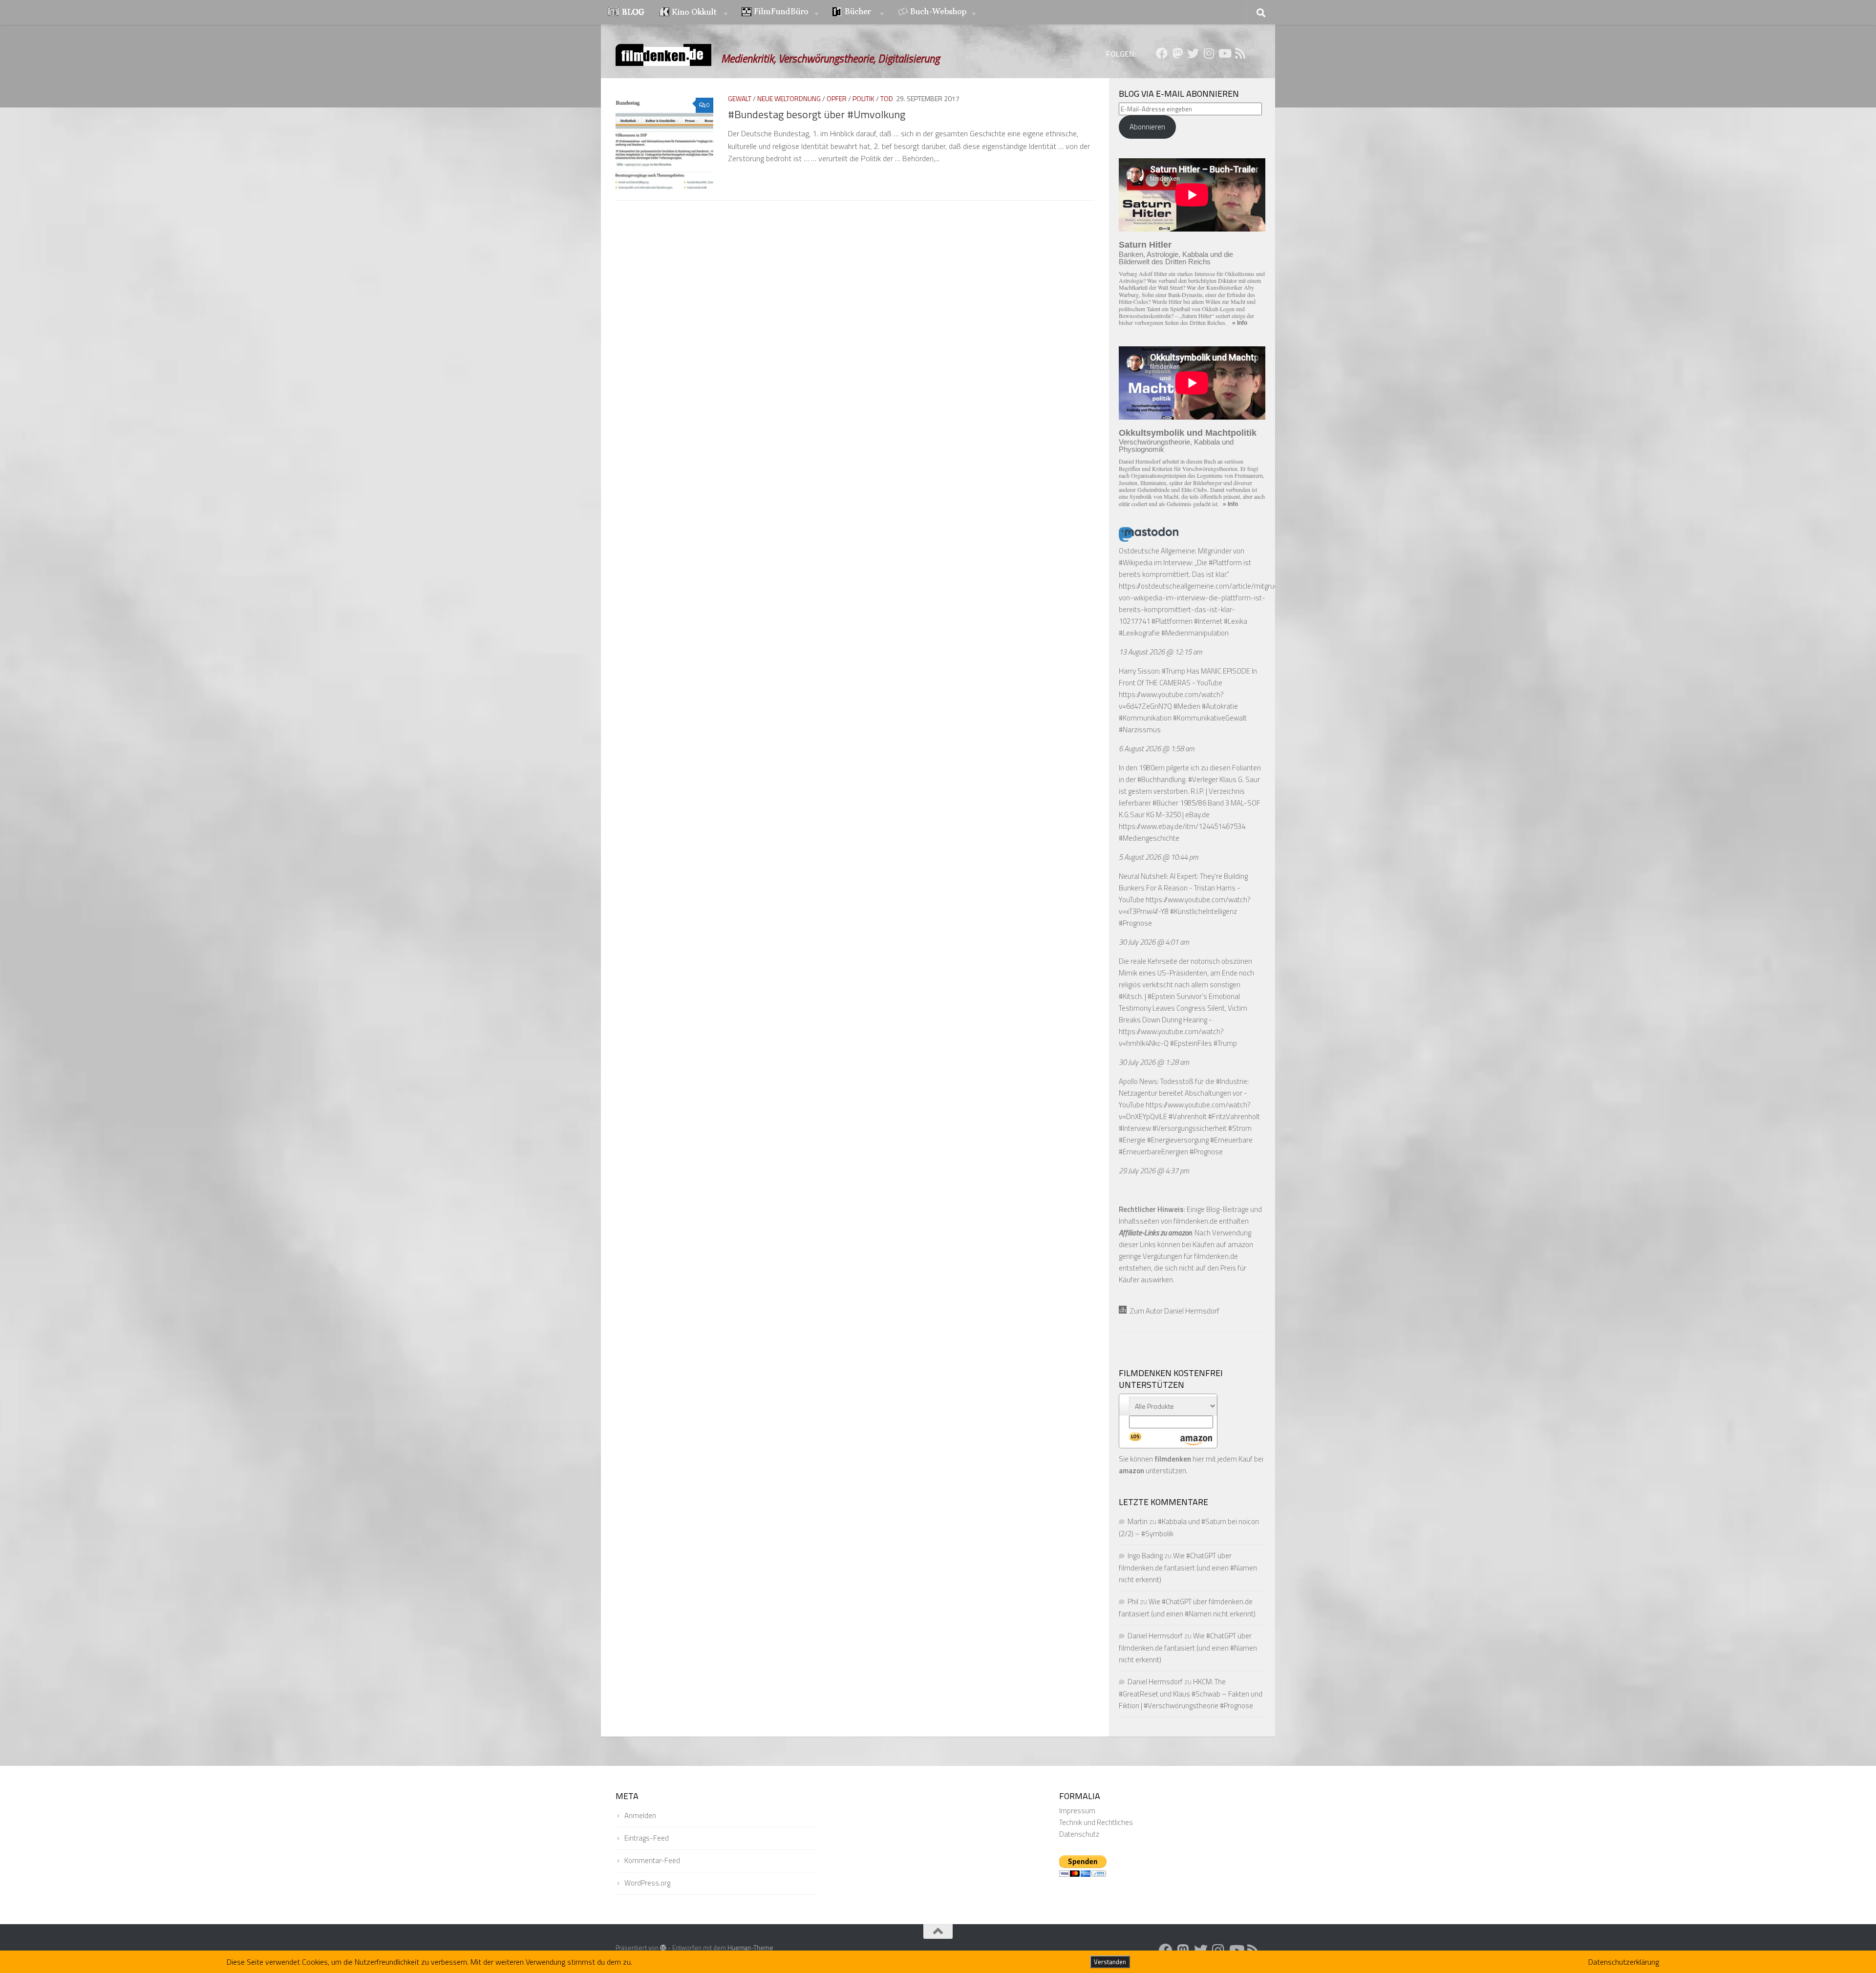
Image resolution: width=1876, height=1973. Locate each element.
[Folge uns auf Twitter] (1193, 53)
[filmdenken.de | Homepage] (663, 55)
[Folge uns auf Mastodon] (1177, 53)
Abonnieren (1147, 127)
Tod (887, 98)
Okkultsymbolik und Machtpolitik (1188, 433)
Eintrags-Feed (647, 1838)
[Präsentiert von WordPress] (663, 1948)
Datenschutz (1079, 1834)
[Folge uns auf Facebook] (1162, 53)
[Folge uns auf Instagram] (1209, 53)
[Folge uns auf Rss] (1240, 53)
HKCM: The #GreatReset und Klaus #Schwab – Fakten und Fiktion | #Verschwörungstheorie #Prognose (1191, 1694)
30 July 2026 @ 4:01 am (1154, 942)
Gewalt (740, 98)
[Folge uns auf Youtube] (1224, 53)
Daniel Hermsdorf (1155, 1636)
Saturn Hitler (1145, 245)
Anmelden (640, 1815)
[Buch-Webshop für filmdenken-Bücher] (937, 13)
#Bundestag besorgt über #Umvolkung (817, 114)
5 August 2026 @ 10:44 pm (1159, 857)
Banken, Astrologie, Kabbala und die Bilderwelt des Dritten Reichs (1176, 258)
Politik (863, 98)
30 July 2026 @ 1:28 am (1154, 1062)
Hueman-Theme (750, 1948)
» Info (1240, 323)
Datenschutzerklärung (1624, 1962)
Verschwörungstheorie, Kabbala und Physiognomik (1176, 446)
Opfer (837, 98)
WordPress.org (647, 1883)
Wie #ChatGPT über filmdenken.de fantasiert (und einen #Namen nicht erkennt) (1188, 1568)
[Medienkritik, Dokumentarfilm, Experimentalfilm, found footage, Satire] (780, 13)
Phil (1133, 1602)
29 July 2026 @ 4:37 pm (1154, 1171)
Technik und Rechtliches (1096, 1822)
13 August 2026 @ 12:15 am (1161, 652)
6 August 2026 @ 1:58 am (1157, 749)
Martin (1138, 1521)
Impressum (1077, 1811)
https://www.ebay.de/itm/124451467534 (1182, 826)
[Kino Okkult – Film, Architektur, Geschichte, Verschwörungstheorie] (694, 13)
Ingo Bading (1145, 1556)
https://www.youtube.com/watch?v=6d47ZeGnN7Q (1171, 700)
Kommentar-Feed (652, 1860)
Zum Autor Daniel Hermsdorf (1173, 1311)
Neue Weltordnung (789, 98)
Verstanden (1110, 1962)
